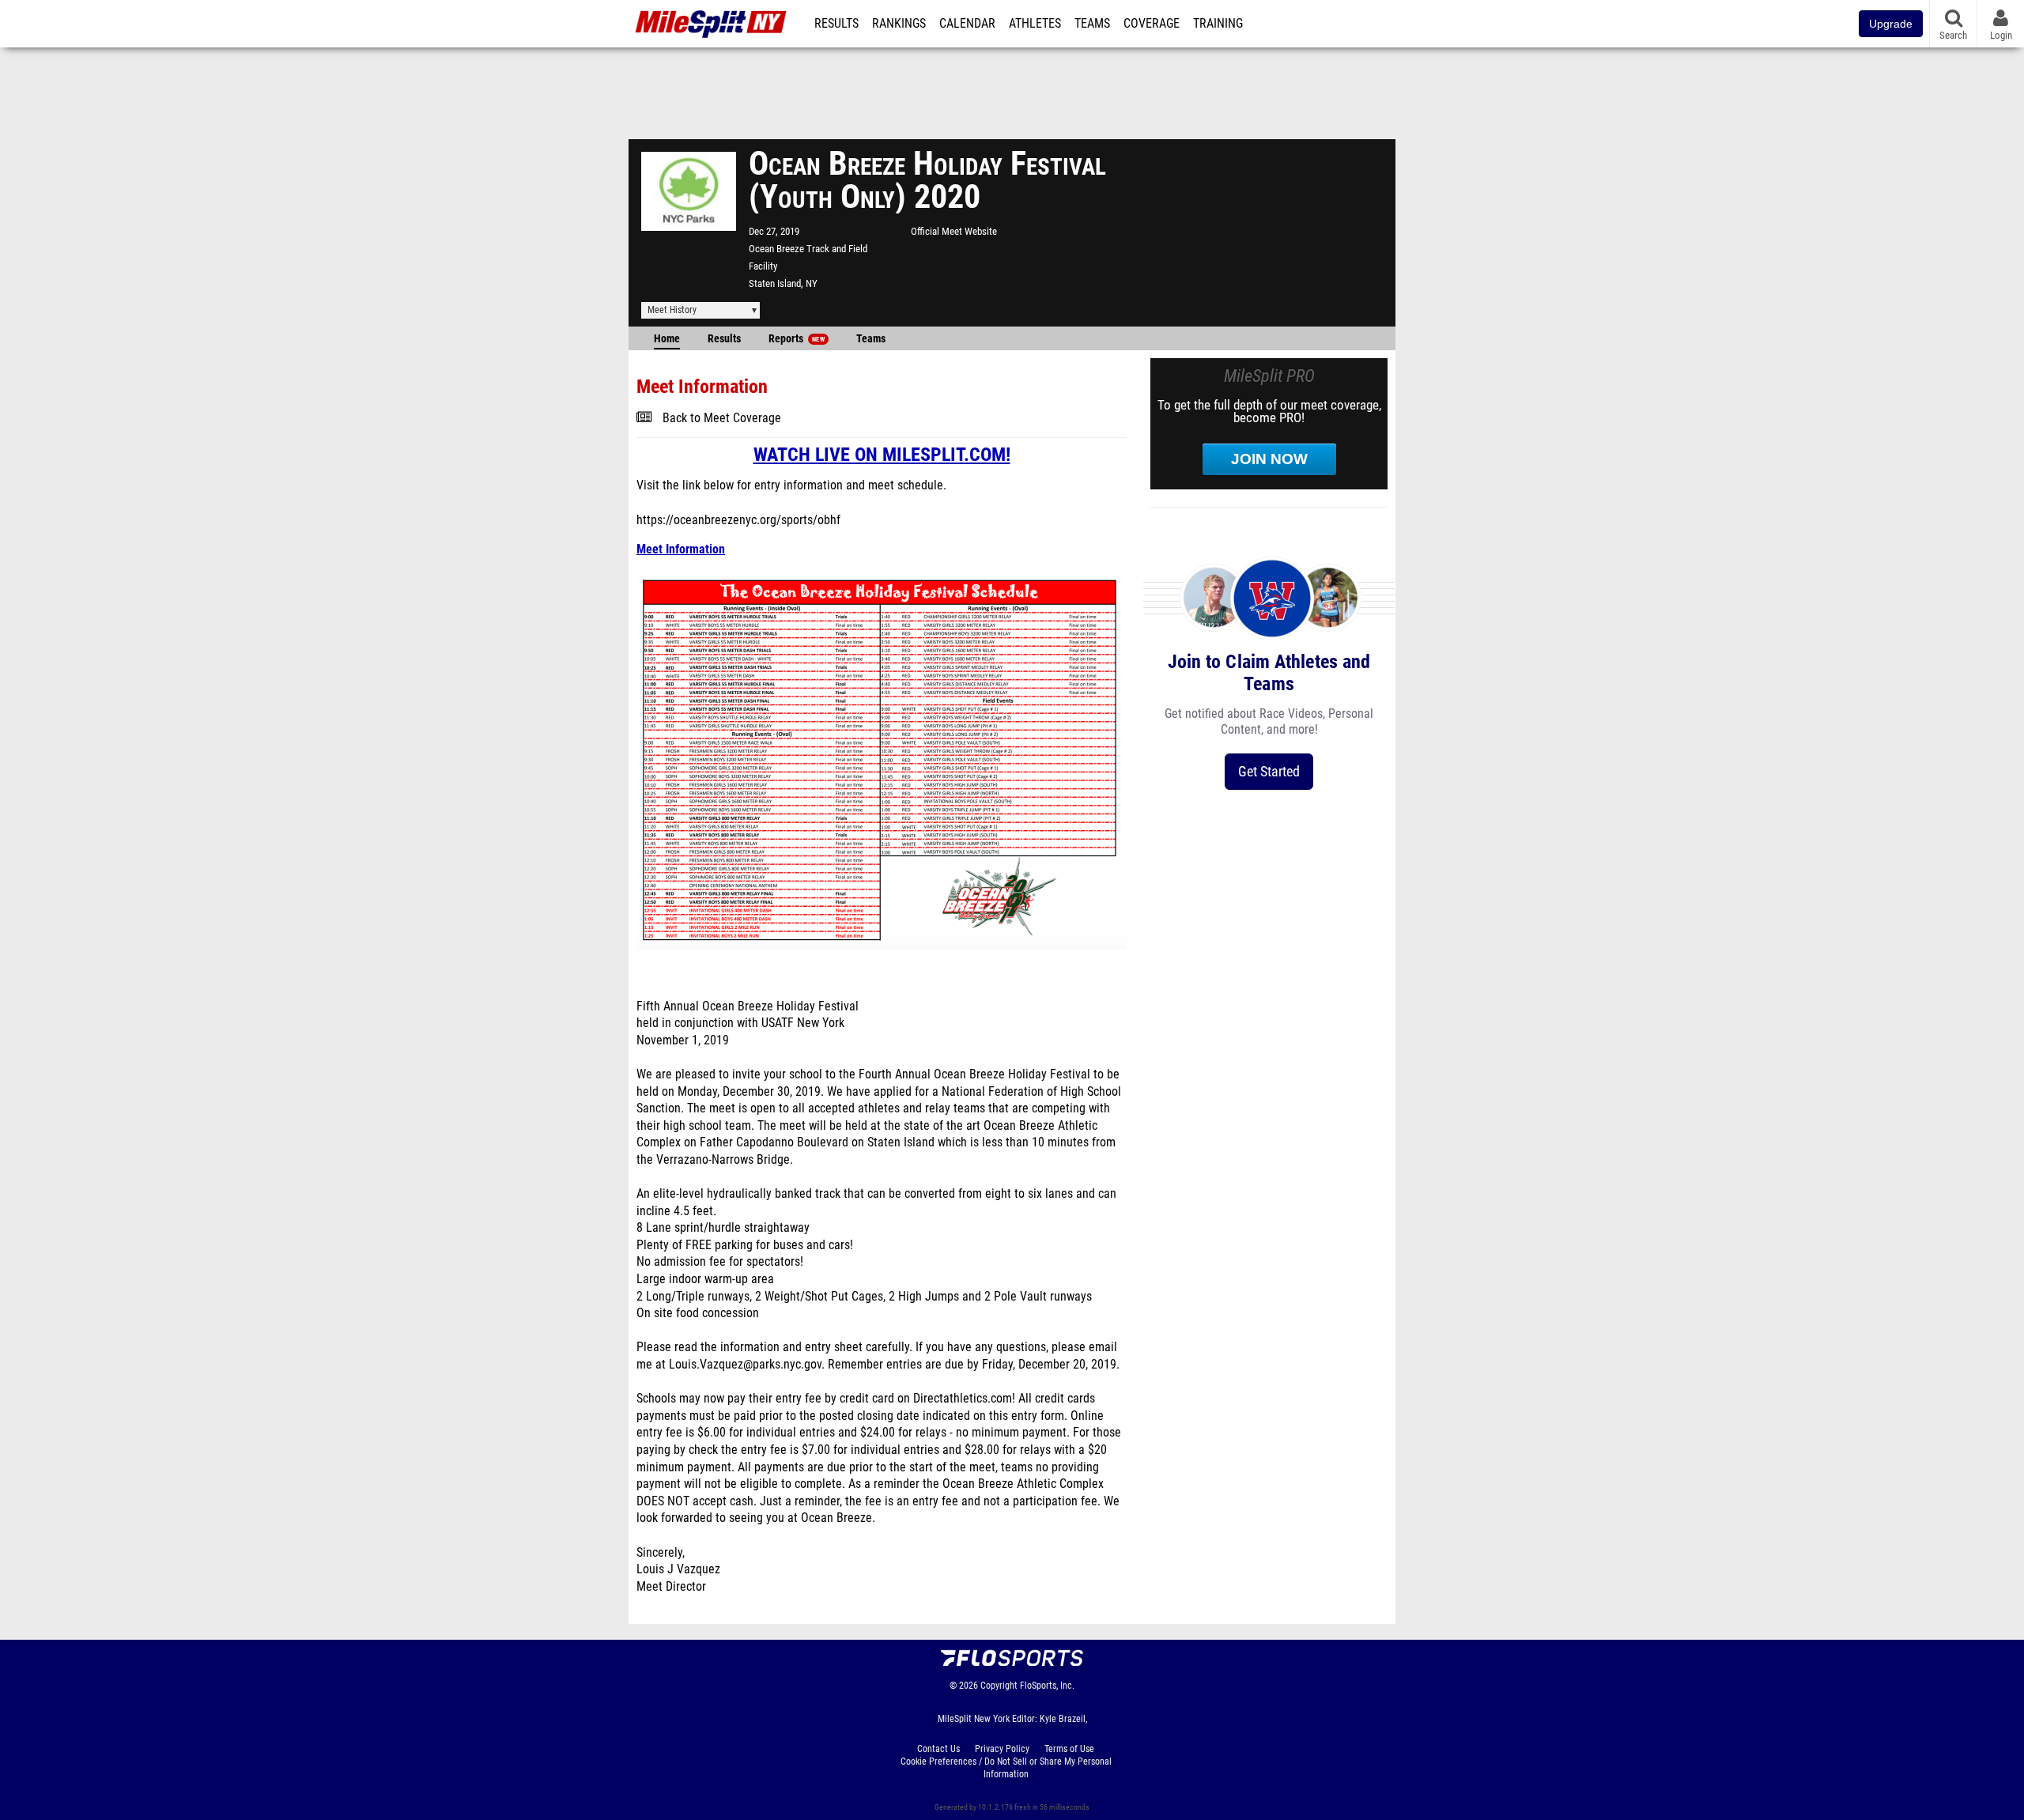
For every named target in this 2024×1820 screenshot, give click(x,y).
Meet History (672, 310)
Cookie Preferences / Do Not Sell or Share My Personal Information (1006, 1768)
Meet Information (681, 549)
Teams (1092, 24)
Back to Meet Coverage (722, 418)
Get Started (1269, 771)
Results (836, 24)
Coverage (1152, 24)
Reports (797, 339)
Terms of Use (1069, 1749)
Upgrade (1891, 24)
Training (1218, 24)
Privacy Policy (1002, 1749)
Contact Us (938, 1749)
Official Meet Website (954, 231)
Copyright (999, 1686)
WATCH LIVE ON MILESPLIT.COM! (882, 455)
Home (667, 339)
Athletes (1035, 24)
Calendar (967, 24)
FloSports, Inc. (1047, 1686)
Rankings (899, 24)
